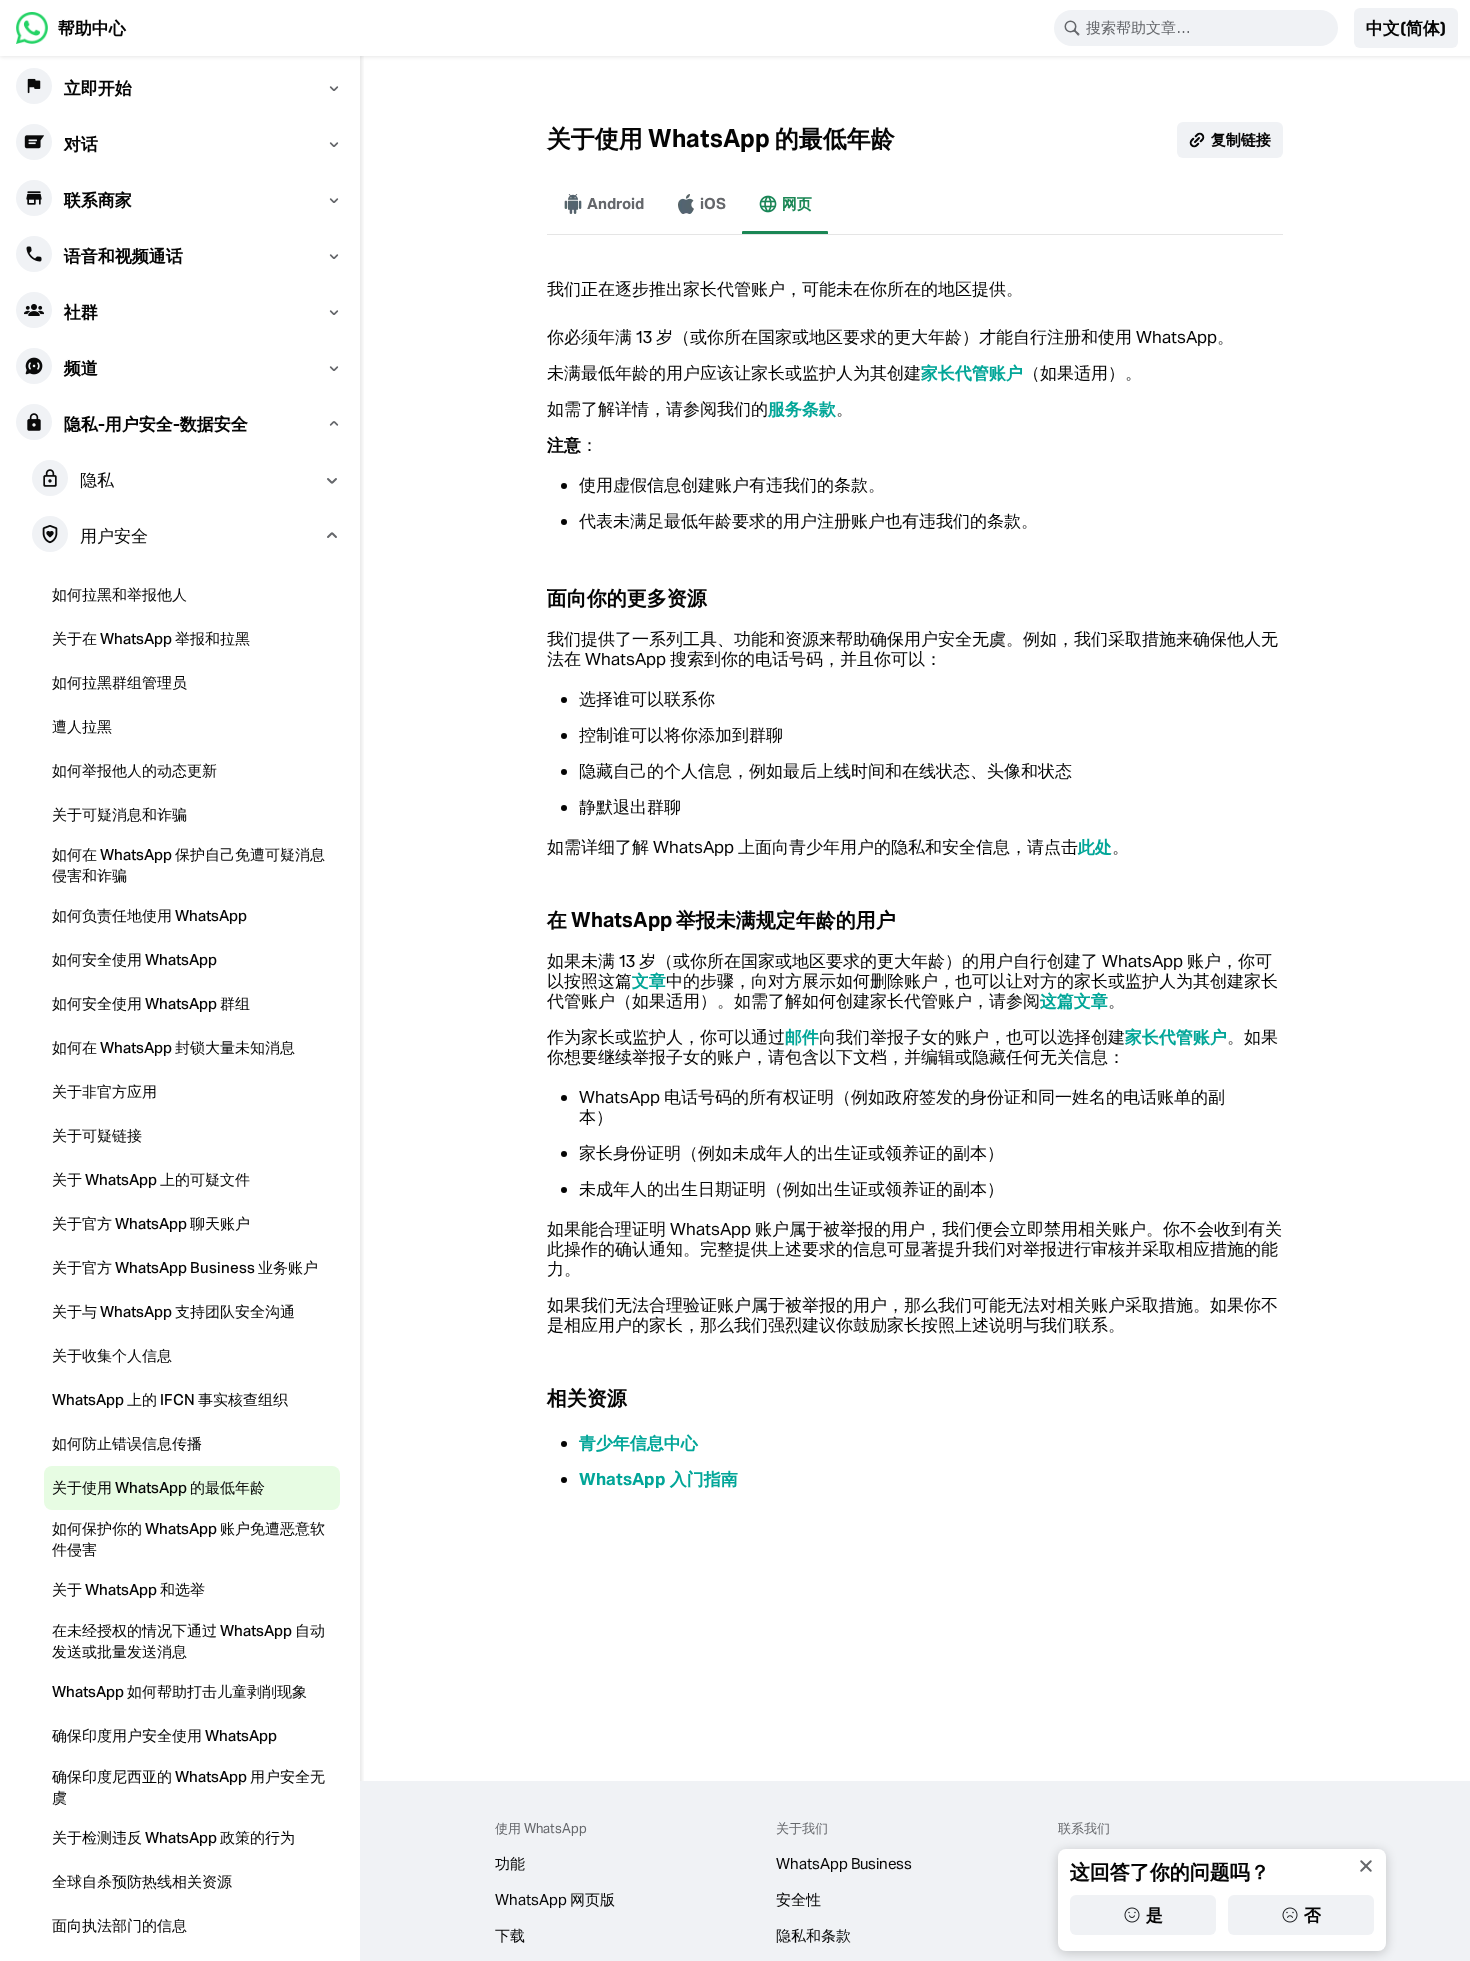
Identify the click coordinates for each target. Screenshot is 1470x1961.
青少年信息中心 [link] (638, 1443)
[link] (71, 28)
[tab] (603, 204)
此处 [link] (1095, 847)
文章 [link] (649, 981)
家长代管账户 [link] (972, 373)
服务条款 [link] (802, 409)
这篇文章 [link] (1074, 1001)
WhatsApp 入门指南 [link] (658, 1479)
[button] (1406, 28)
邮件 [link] (802, 1037)
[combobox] (1209, 28)
